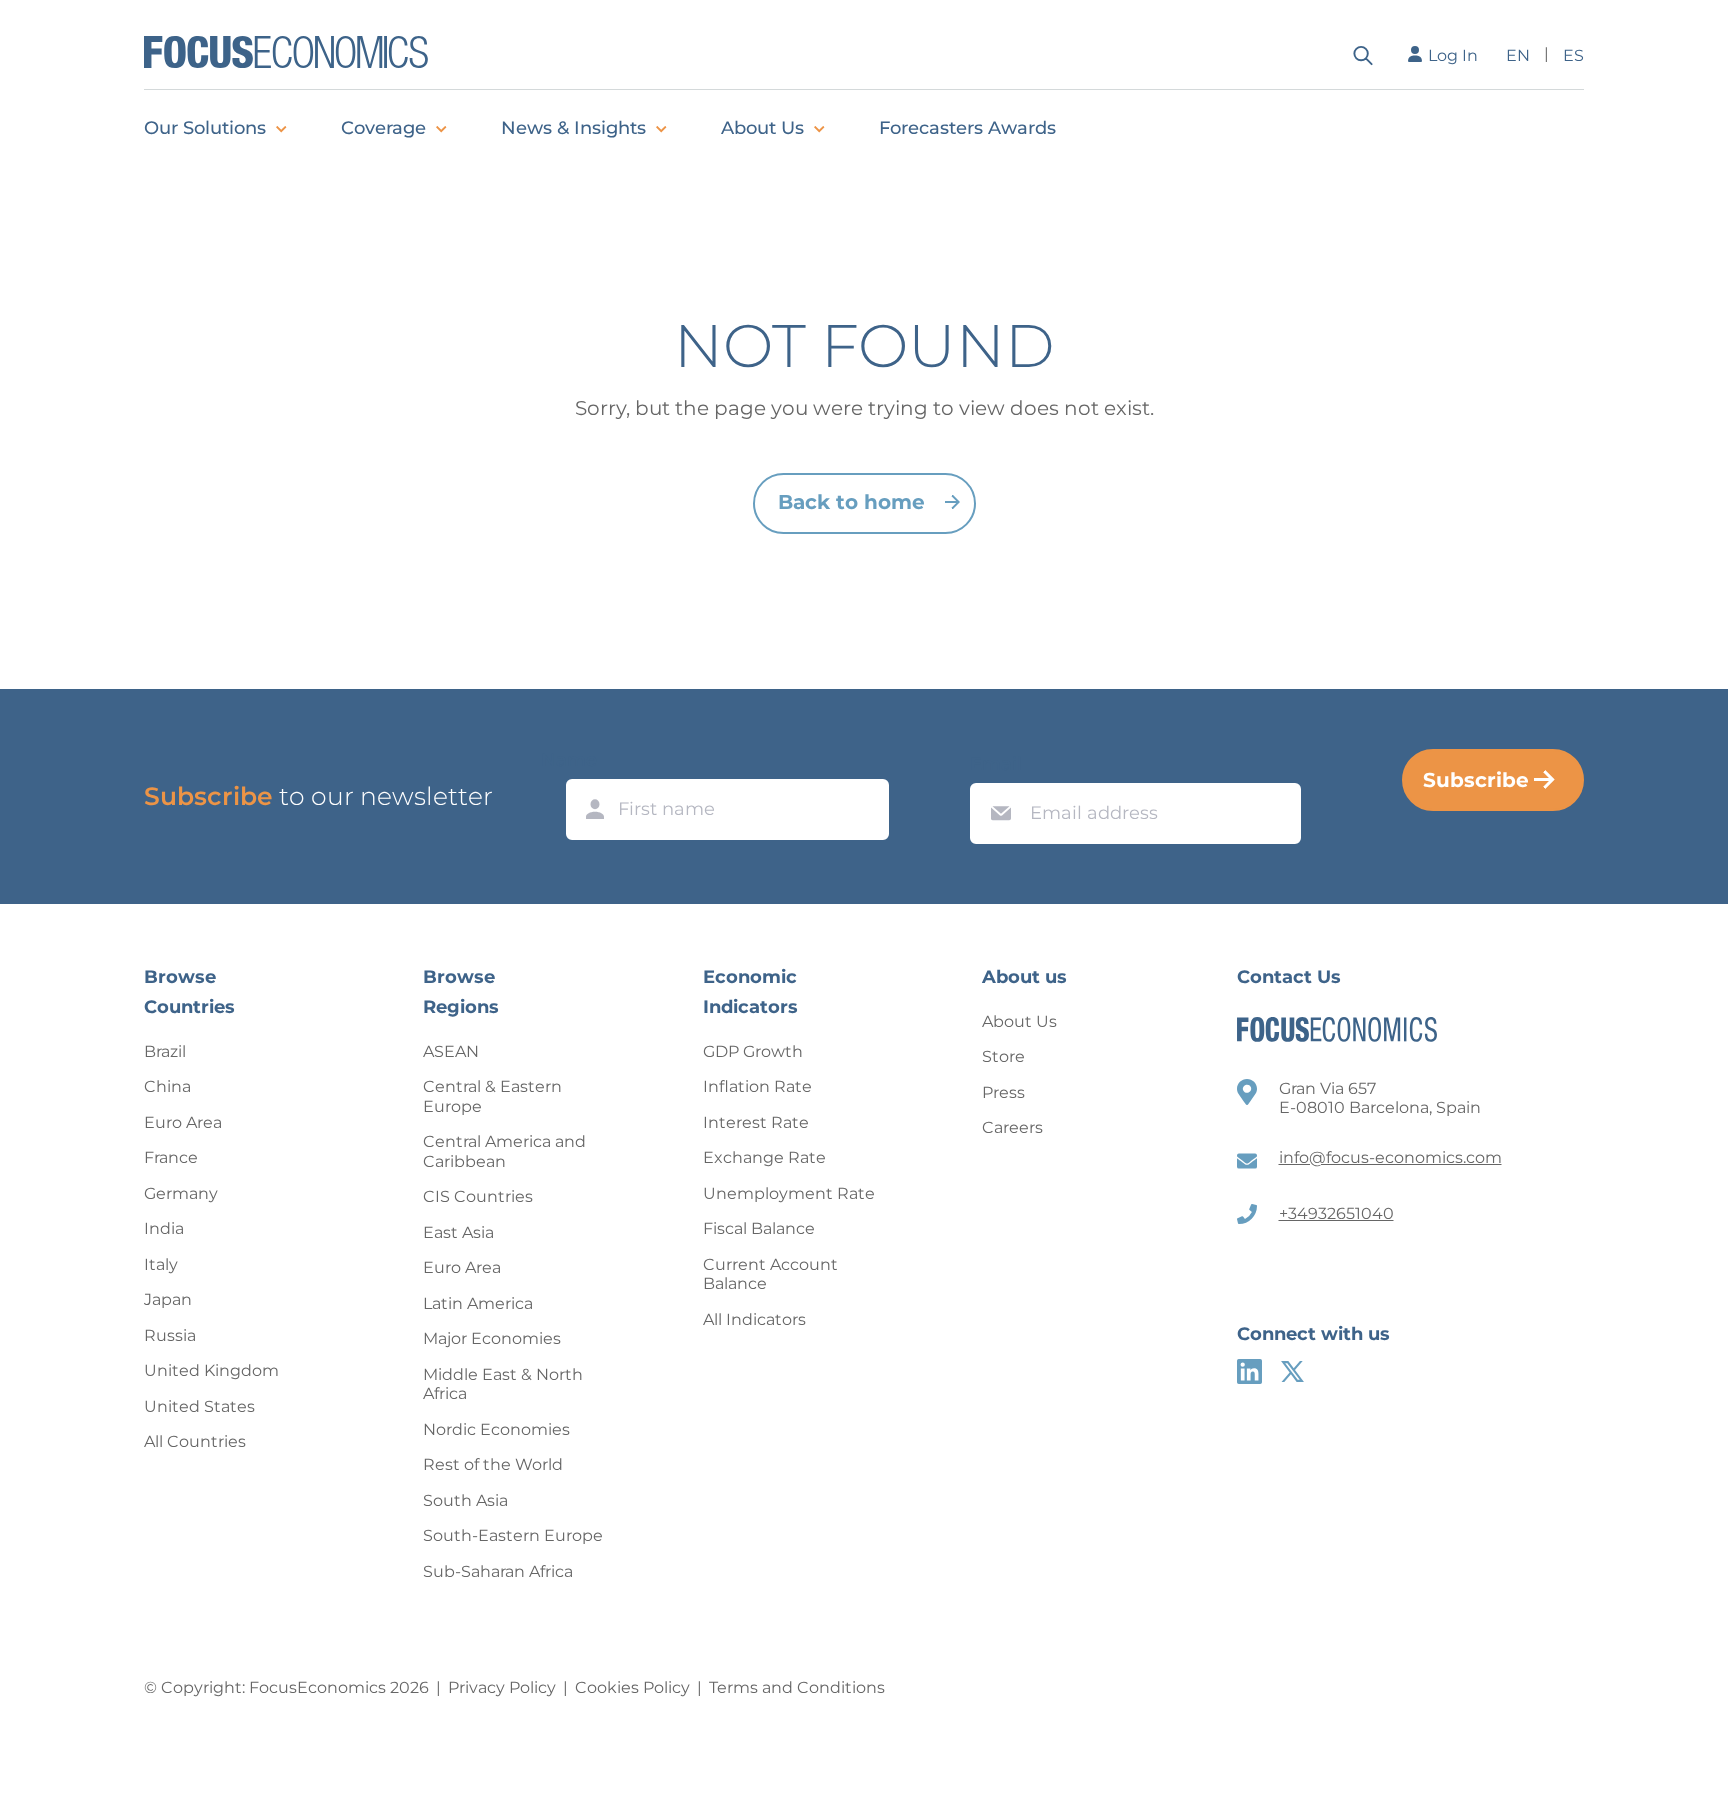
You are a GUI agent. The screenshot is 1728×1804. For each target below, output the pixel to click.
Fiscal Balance (759, 1228)
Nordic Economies (496, 1429)
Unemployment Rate (789, 1193)
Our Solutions (205, 128)
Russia (170, 1335)
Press (1003, 1092)
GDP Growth (753, 1051)
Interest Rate (756, 1122)
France (171, 1157)
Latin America (478, 1303)
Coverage (383, 128)
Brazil (165, 1051)
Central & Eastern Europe (492, 1096)
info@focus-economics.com (1390, 1157)
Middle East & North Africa (503, 1384)
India (164, 1228)
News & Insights (573, 128)
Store (1003, 1056)
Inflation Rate (757, 1086)
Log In (1453, 55)
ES (1573, 55)
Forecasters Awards (967, 128)
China (167, 1086)
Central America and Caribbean (504, 1151)
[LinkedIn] (1249, 1371)
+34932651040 (1336, 1213)
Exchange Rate (764, 1157)
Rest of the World (493, 1464)
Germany (181, 1193)
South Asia (465, 1500)
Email (996, 764)
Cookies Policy (632, 1687)
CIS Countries (478, 1196)
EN (1518, 55)
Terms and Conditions (797, 1687)
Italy (161, 1264)
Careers (1012, 1127)
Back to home (851, 502)
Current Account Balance (770, 1274)
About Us (762, 128)
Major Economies (492, 1338)
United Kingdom (211, 1370)
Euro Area (183, 1122)
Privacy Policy (502, 1687)
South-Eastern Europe (513, 1535)
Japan (168, 1299)
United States (199, 1406)
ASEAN (451, 1051)
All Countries (195, 1441)
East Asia (458, 1232)
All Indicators (754, 1319)
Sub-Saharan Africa (498, 1571)
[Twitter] (1292, 1371)
